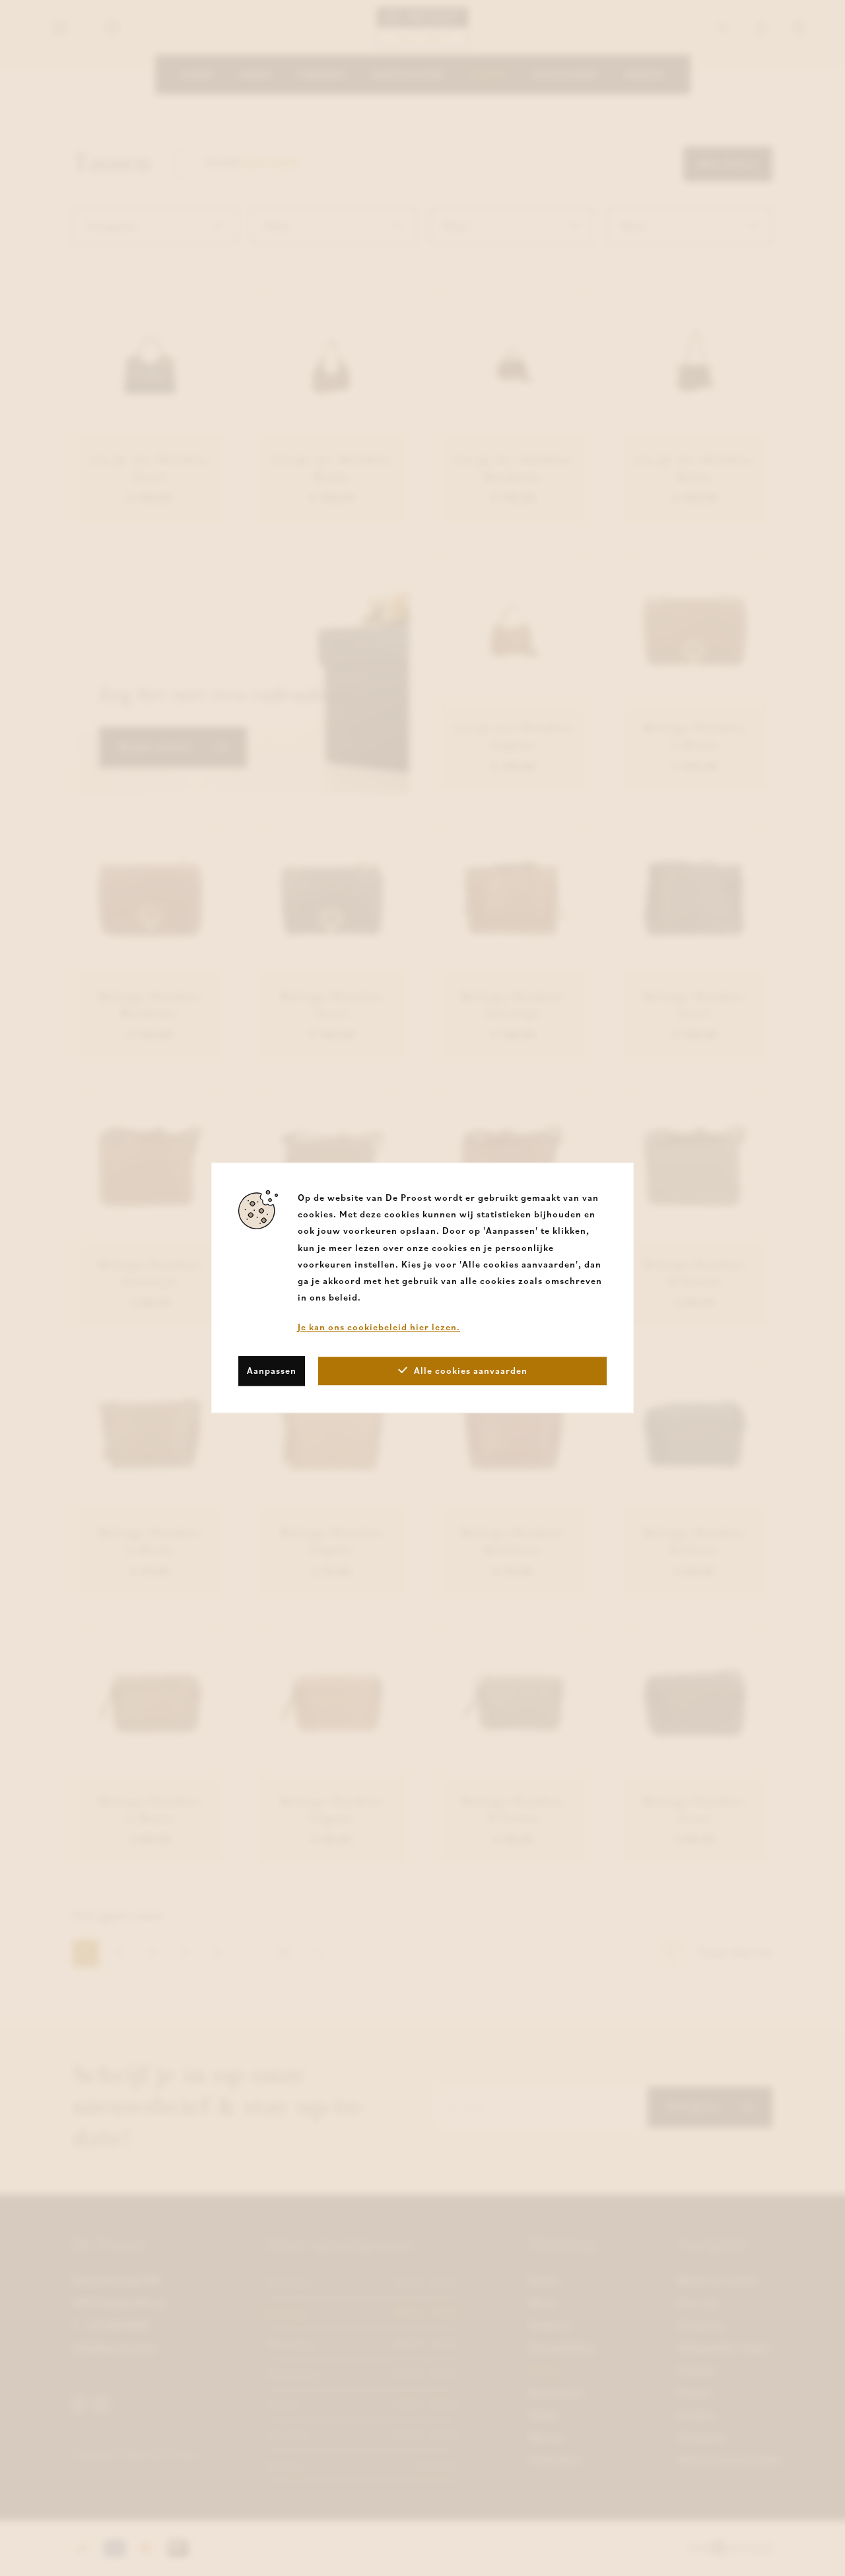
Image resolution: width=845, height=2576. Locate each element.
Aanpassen (272, 1371)
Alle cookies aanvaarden (471, 1371)
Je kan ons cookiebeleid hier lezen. (379, 1328)
